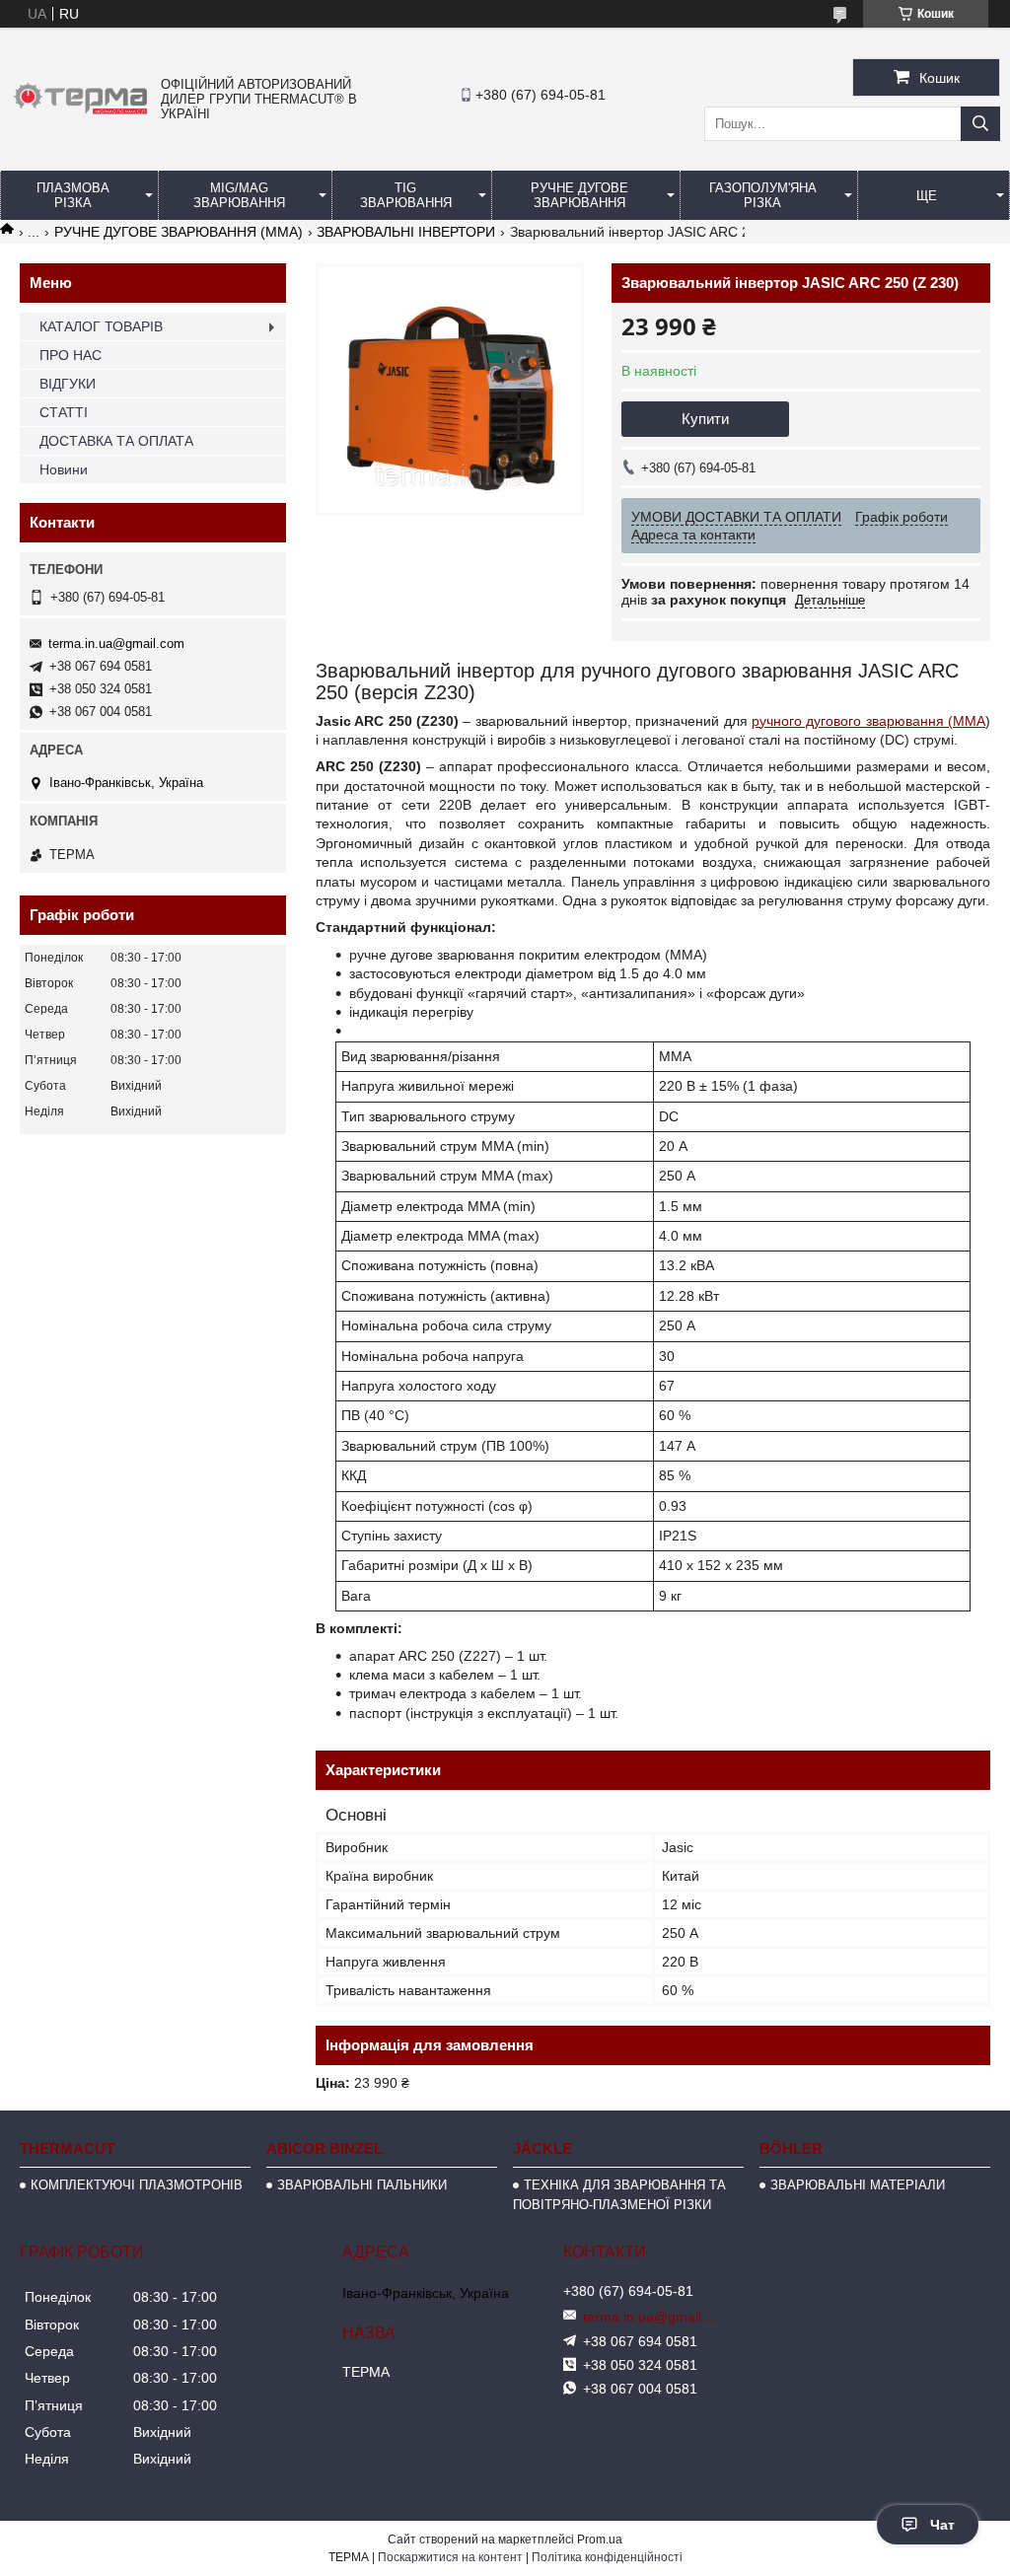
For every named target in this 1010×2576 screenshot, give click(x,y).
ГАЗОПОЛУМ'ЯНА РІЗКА (763, 195)
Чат (942, 2525)
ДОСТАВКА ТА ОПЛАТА (116, 441)
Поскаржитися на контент (450, 2557)
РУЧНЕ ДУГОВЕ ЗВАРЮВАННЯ (579, 195)
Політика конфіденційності (607, 2557)
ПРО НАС (71, 355)
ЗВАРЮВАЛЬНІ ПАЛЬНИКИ (362, 2185)
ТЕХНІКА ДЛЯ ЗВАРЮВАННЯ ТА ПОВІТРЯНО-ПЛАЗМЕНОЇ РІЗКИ (619, 2195)
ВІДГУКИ (68, 384)
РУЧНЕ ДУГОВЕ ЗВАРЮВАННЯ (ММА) (179, 232)
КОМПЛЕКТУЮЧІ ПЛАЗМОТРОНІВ (137, 2185)
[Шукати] (980, 124)
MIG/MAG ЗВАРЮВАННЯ (239, 195)
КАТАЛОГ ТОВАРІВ (101, 326)
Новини (64, 469)
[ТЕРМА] (80, 115)
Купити (705, 419)
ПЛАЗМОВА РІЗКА (73, 195)
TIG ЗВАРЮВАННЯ (406, 195)
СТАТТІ (64, 412)
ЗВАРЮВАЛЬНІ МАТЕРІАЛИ (858, 2185)
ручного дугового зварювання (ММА (868, 721)
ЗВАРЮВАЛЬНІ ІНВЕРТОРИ (406, 232)
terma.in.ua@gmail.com (116, 644)
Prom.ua (600, 2540)
